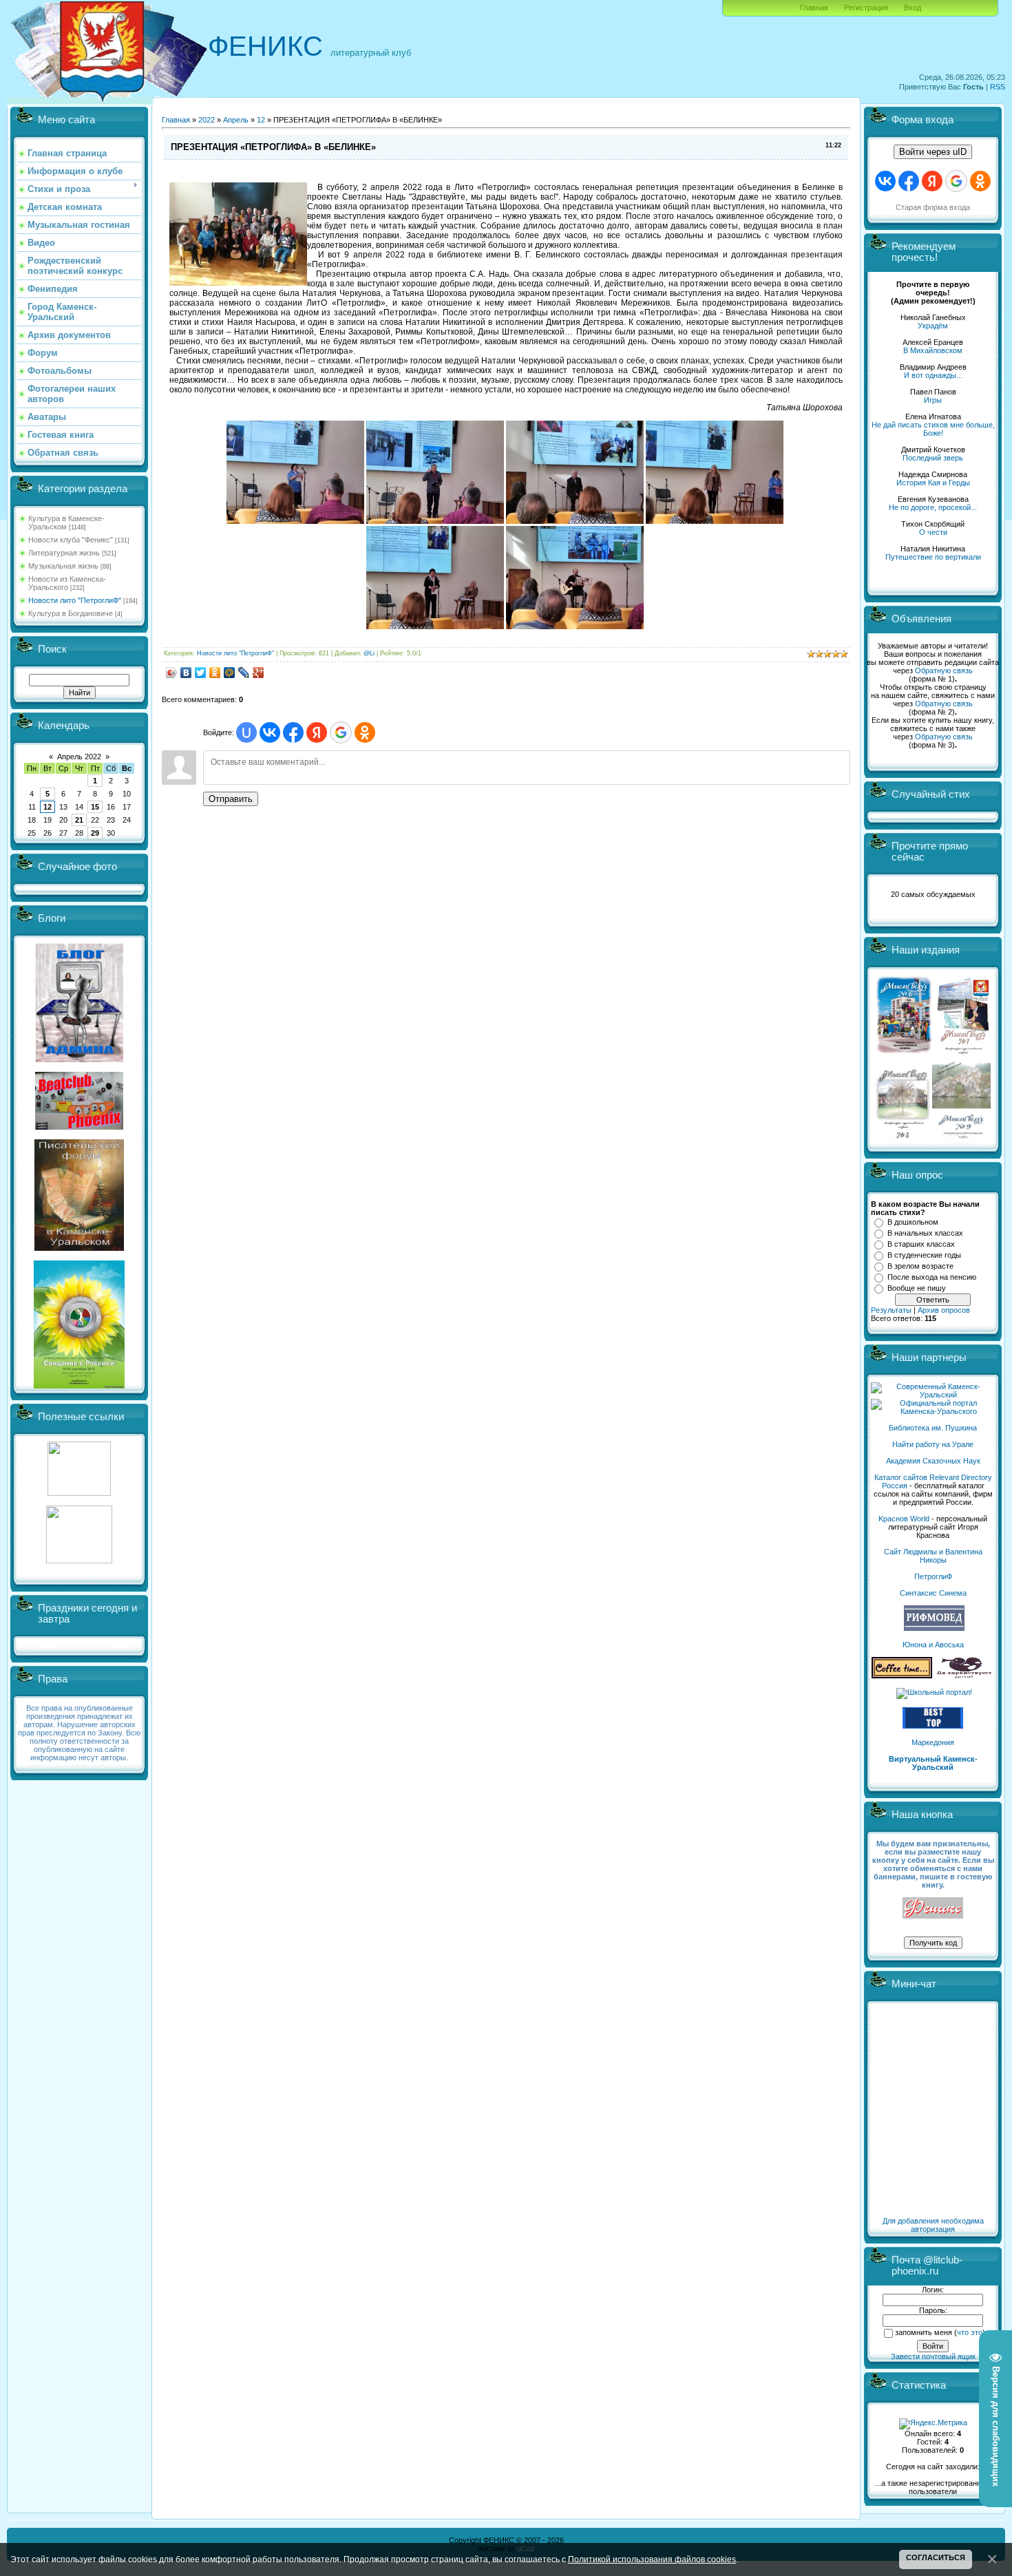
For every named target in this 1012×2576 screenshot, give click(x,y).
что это (970, 2332)
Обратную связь (944, 671)
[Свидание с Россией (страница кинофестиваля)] (79, 1386)
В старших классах (921, 1244)
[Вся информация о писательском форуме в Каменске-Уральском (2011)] (79, 1248)
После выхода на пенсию (932, 1277)
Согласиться (936, 2557)
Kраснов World (904, 1519)
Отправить (231, 799)
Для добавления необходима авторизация (933, 2225)
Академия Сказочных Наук (933, 1461)
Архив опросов (944, 1310)
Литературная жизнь (64, 553)
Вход (913, 8)
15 (95, 807)
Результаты (891, 1310)
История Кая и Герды (933, 483)
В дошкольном (913, 1222)
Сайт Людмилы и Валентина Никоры (933, 1556)
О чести (933, 532)
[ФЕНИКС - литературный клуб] (933, 1909)
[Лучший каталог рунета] (933, 1726)
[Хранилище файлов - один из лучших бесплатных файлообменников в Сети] (79, 1561)
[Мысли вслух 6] (904, 1053)
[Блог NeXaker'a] (79, 1059)
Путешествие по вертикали (933, 557)
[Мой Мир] (230, 673)
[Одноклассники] (215, 673)
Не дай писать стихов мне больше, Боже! (933, 429)
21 (79, 820)
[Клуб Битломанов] (79, 1127)
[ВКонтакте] (186, 673)
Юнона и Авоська (933, 1645)
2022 (207, 120)
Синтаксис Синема (933, 1593)
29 (95, 833)
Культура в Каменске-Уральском (66, 522)
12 (48, 807)
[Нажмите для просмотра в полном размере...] (295, 521)
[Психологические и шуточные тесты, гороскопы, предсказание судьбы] (79, 1493)
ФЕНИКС (265, 46)
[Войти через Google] (341, 732)
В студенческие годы (924, 1255)
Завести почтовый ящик (933, 2356)
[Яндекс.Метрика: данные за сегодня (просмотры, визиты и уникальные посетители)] (933, 2424)
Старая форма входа (933, 207)
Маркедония (933, 1742)
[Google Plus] (259, 673)
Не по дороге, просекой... (933, 507)
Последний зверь (933, 458)
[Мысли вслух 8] (903, 1136)
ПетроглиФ (933, 1576)
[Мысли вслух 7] (963, 1053)
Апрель (236, 120)
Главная (814, 8)
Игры (933, 400)
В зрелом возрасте (920, 1266)
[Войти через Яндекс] (317, 732)
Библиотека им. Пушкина (933, 1428)
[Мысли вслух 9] (961, 1136)
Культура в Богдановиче (71, 613)
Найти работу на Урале (933, 1444)
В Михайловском (933, 350)
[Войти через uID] (246, 732)
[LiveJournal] (244, 673)
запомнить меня (924, 2332)
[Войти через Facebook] (293, 732)
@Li (369, 653)
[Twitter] (201, 673)
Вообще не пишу (917, 1288)
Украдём (933, 326)
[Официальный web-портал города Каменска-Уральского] (933, 1411)
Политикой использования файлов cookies (652, 2559)
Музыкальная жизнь (63, 566)
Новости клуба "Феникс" (71, 540)
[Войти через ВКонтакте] (270, 732)
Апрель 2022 (79, 757)
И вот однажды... (933, 375)
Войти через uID (933, 152)
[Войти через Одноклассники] (365, 732)
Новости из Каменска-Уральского (67, 583)
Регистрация (866, 8)
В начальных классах (925, 1233)
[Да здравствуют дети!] (964, 1676)
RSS (998, 87)
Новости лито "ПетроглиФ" (75, 600)
